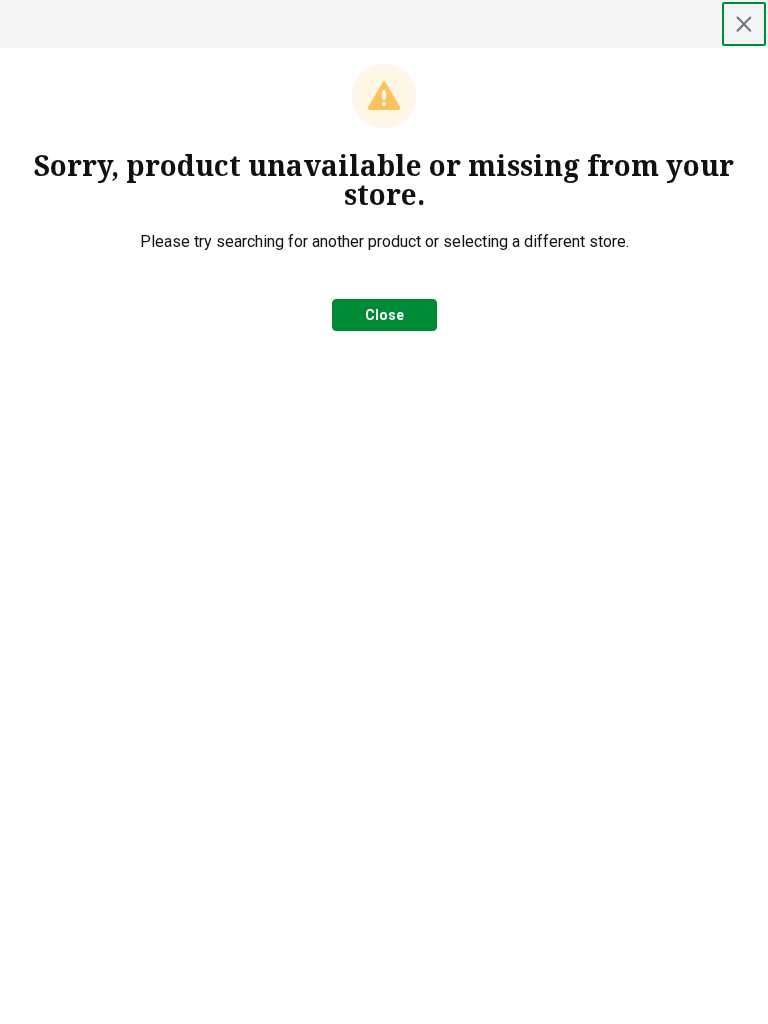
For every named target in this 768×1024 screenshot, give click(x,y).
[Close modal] (744, 24)
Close (384, 315)
